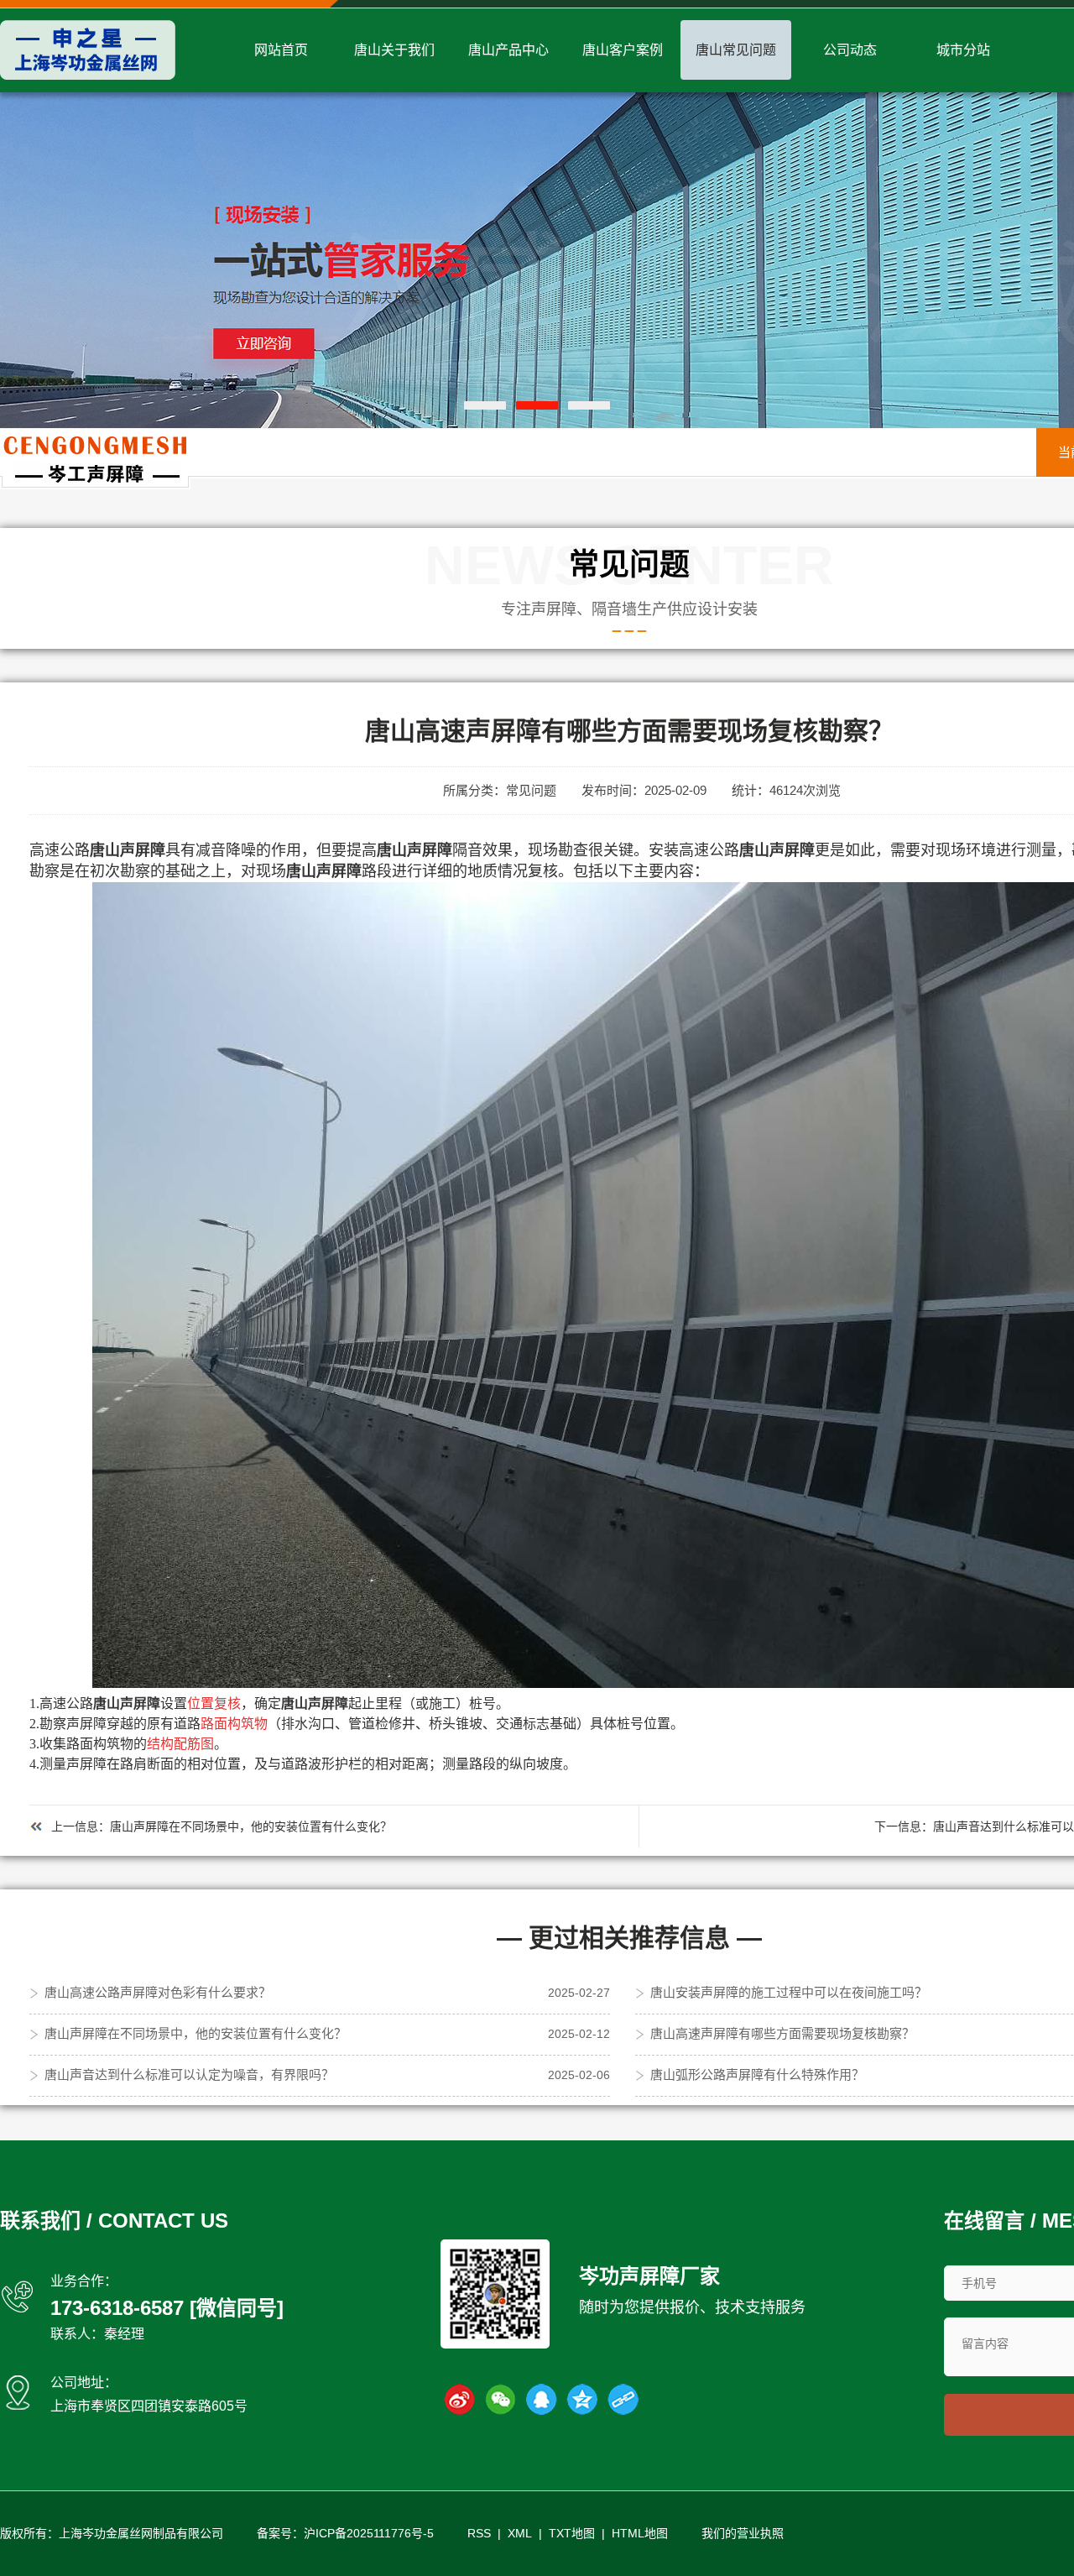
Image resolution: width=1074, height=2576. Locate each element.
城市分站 (963, 50)
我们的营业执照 (743, 2533)
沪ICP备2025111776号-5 (369, 2533)
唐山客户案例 (623, 50)
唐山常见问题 (736, 50)
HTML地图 (640, 2533)
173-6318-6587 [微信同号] (167, 2308)
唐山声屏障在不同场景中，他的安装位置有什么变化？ (251, 1826)
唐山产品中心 (508, 50)
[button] (485, 405)
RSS (479, 2533)
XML (520, 2533)
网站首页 (281, 50)
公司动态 (850, 50)
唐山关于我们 (394, 50)
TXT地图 (572, 2533)
